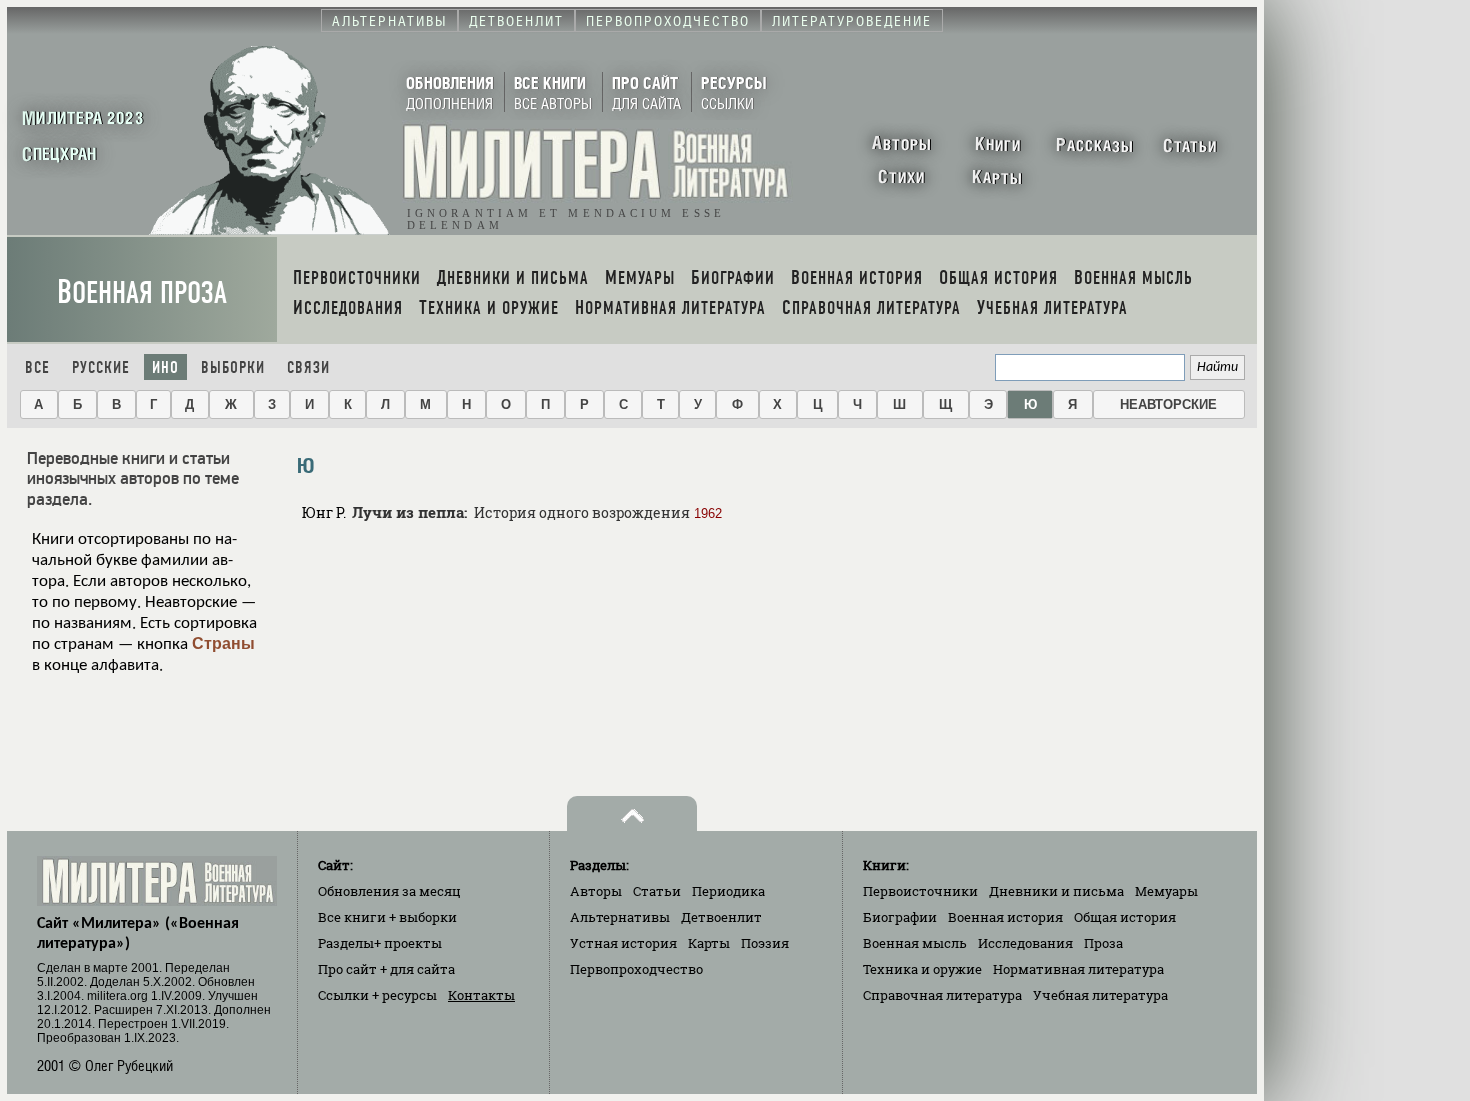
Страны (223, 643)
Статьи (657, 891)
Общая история (1125, 917)
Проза (1103, 943)
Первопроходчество (636, 969)
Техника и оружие (922, 969)
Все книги (387, 917)
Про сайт (386, 969)
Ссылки (377, 995)
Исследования (1025, 943)
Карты (709, 943)
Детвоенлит (721, 917)
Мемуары (1166, 891)
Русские (101, 367)
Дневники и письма (1056, 891)
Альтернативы (620, 917)
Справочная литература (942, 995)
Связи (308, 367)
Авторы (596, 891)
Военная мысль (915, 943)
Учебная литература (1100, 995)
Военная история (1005, 917)
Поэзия (765, 943)
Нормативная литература (1078, 969)
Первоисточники (920, 891)
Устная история (623, 943)
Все (37, 367)
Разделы (380, 943)
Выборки (233, 367)
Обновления (389, 891)
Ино (165, 367)
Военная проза (142, 292)
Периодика (728, 891)
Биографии (900, 917)
